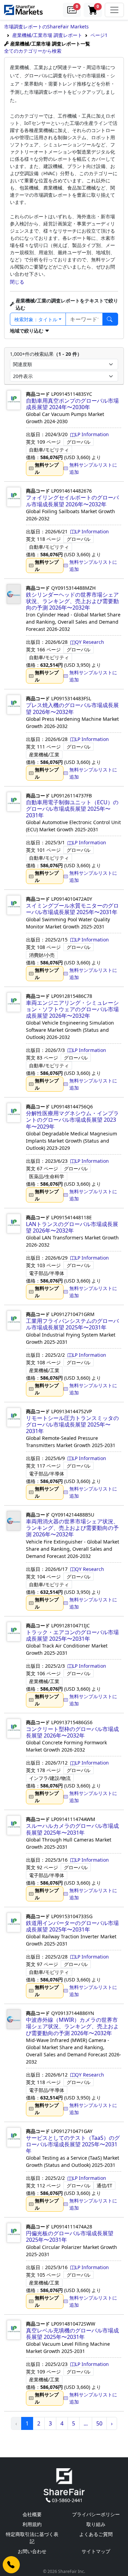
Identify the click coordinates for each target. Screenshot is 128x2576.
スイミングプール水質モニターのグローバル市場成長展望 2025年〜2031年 (72, 909)
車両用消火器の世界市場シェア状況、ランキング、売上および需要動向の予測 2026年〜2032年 (72, 1528)
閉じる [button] (17, 282)
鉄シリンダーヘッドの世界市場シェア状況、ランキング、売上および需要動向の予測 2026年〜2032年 (72, 601)
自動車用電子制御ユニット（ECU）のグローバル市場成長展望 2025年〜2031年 (72, 809)
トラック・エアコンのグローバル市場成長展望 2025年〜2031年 (72, 1635)
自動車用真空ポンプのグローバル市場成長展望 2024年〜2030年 (72, 404)
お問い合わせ (32, 2551)
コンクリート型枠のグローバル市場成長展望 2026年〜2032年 (72, 1732)
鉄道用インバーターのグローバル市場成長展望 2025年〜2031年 (72, 1926)
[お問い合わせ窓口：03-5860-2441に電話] (11, 2565)
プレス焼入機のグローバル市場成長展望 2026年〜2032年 (72, 708)
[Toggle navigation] (114, 10)
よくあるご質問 (96, 2534)
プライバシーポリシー (96, 2514)
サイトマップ (96, 2551)
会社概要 (32, 2514)
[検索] (110, 319)
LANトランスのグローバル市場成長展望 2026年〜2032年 (72, 1227)
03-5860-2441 (67, 2500)
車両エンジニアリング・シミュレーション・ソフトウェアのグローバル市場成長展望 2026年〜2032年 (72, 1009)
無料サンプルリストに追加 (93, 468)
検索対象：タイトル (36, 319)
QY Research (90, 642)
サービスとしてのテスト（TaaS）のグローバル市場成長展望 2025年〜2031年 (73, 2144)
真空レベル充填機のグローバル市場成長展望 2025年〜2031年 (72, 2334)
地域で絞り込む (27, 331)
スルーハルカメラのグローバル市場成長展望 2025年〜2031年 (72, 1829)
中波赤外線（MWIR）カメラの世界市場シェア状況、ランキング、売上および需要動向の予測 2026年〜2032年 (72, 2026)
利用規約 (32, 2524)
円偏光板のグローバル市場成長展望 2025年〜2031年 (70, 2236)
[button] (72, 10)
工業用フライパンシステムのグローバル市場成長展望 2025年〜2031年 (72, 1324)
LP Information (92, 434)
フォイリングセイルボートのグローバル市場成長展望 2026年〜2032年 (72, 501)
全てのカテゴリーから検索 (33, 51)
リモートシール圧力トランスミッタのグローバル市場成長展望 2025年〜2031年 (72, 1424)
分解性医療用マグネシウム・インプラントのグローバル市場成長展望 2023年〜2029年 (72, 1120)
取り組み (96, 2524)
